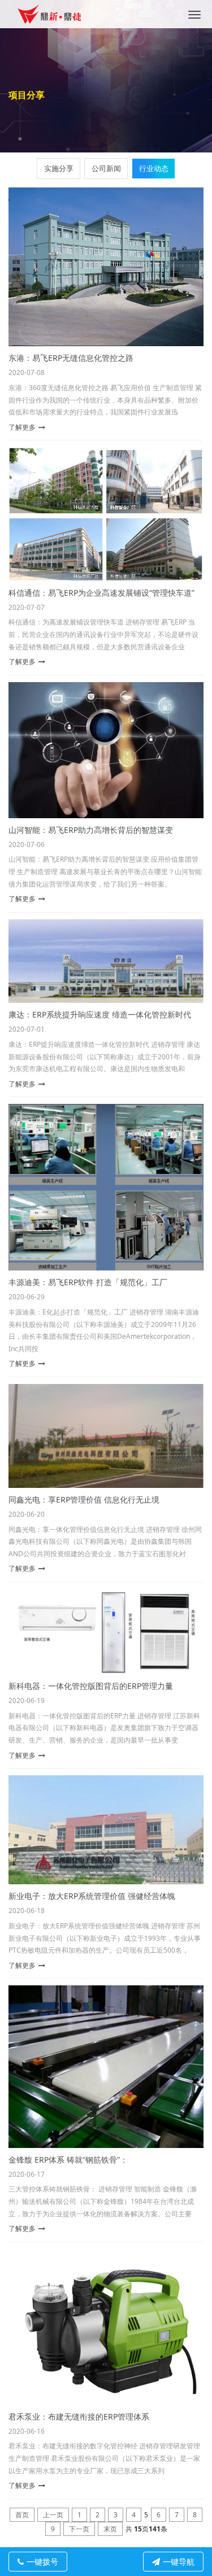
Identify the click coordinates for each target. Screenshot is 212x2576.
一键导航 (179, 2562)
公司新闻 (106, 168)
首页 (22, 2515)
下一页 (79, 2529)
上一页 (53, 2515)
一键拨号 (42, 2562)
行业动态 (154, 168)
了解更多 (22, 427)
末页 (110, 2529)
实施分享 (59, 168)
